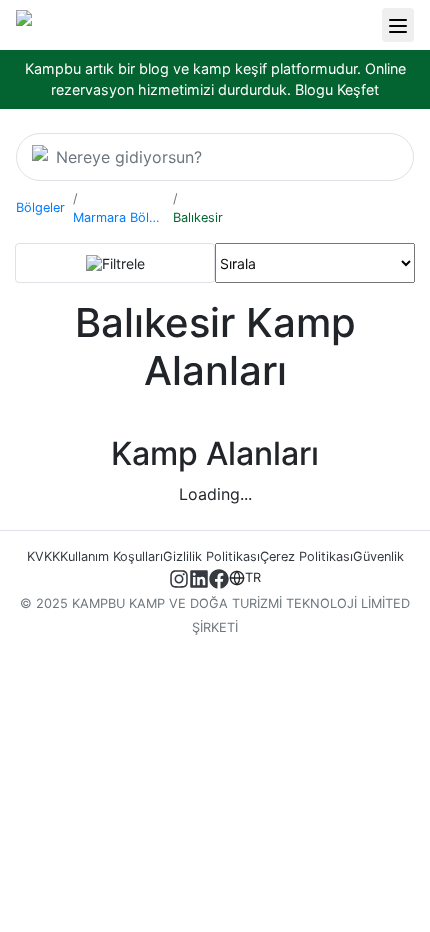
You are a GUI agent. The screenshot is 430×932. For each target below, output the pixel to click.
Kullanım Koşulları (111, 556)
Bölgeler (40, 207)
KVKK (43, 556)
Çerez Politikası (306, 556)
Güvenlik (378, 556)
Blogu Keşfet (337, 89)
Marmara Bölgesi (119, 217)
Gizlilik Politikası (211, 556)
